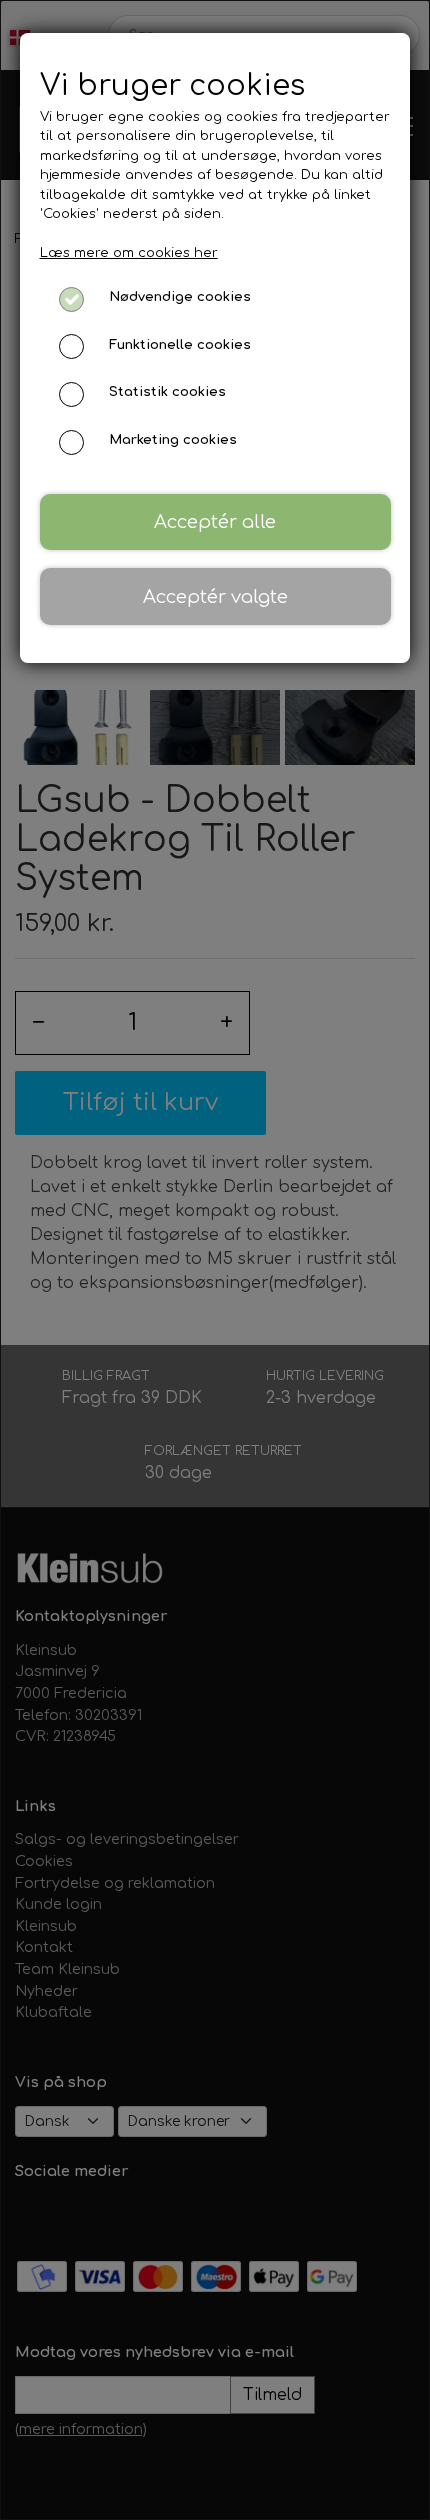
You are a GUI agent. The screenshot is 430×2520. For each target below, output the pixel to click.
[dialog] (215, 1260)
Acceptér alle (215, 522)
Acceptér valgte (215, 597)
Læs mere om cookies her (129, 253)
